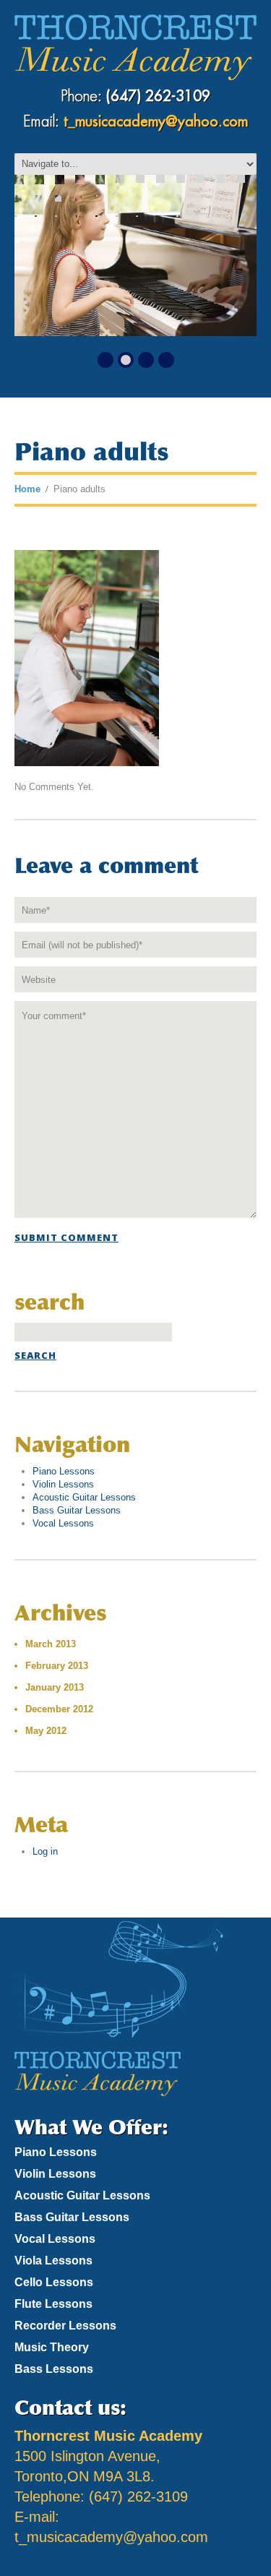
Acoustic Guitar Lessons (84, 1497)
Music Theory (52, 2347)
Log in (45, 1851)
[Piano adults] (87, 657)
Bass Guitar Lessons (77, 1510)
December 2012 (59, 1709)
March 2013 (51, 1644)
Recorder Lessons (65, 2326)
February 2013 (57, 1666)
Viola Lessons (53, 2261)
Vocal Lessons (63, 1523)
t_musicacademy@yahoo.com (156, 122)
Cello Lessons (54, 2282)
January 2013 (55, 1687)
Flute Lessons (53, 2304)
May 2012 (46, 1731)
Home (27, 489)
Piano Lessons (64, 1471)
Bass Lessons (54, 2369)
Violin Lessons (63, 1484)
